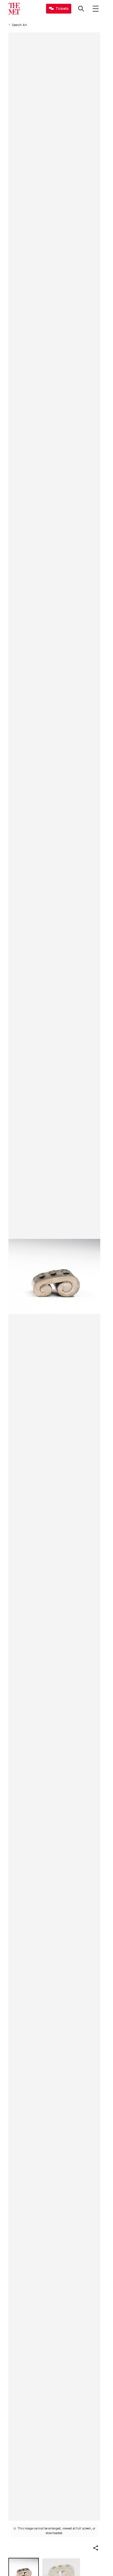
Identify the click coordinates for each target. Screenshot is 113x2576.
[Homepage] (14, 9)
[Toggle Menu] (96, 9)
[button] (96, 2548)
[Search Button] (81, 9)
